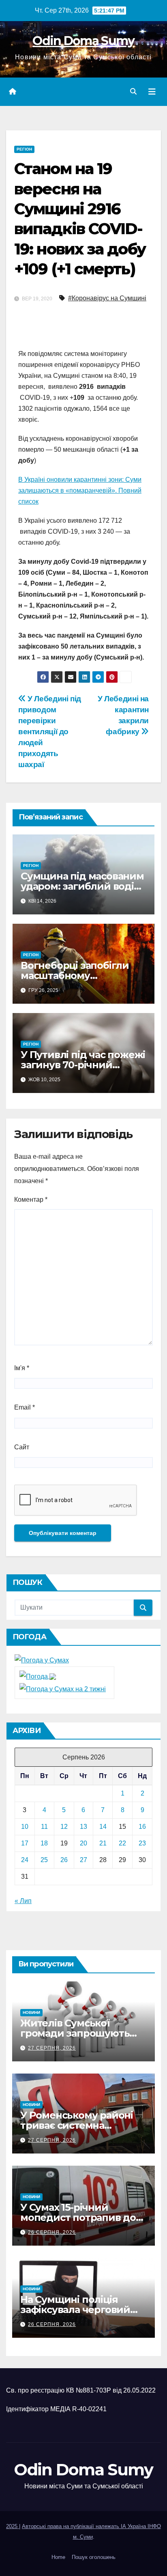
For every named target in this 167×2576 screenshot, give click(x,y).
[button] (133, 92)
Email (25, 1407)
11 (44, 1827)
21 (103, 1843)
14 (103, 1827)
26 (64, 1860)
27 (83, 1860)
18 (44, 1843)
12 (64, 1827)
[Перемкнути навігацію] (152, 92)
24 (25, 1860)
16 (142, 1827)
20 (83, 1843)
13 (83, 1827)
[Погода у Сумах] (42, 1660)
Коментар (31, 1200)
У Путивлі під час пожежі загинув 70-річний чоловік (83, 1065)
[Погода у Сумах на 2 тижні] (63, 1689)
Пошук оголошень (94, 2557)
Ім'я (22, 1368)
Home (58, 2557)
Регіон (24, 149)
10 (25, 1827)
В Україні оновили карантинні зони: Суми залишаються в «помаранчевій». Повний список (80, 490)
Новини (31, 2012)
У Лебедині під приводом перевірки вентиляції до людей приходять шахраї (50, 732)
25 (44, 1860)
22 (122, 1843)
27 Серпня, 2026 (52, 2048)
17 (25, 1843)
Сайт (22, 1447)
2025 (13, 2526)
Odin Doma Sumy (83, 41)
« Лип (23, 1901)
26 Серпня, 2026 (52, 2232)
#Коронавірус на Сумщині (107, 298)
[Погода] (38, 1676)
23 (142, 1843)
